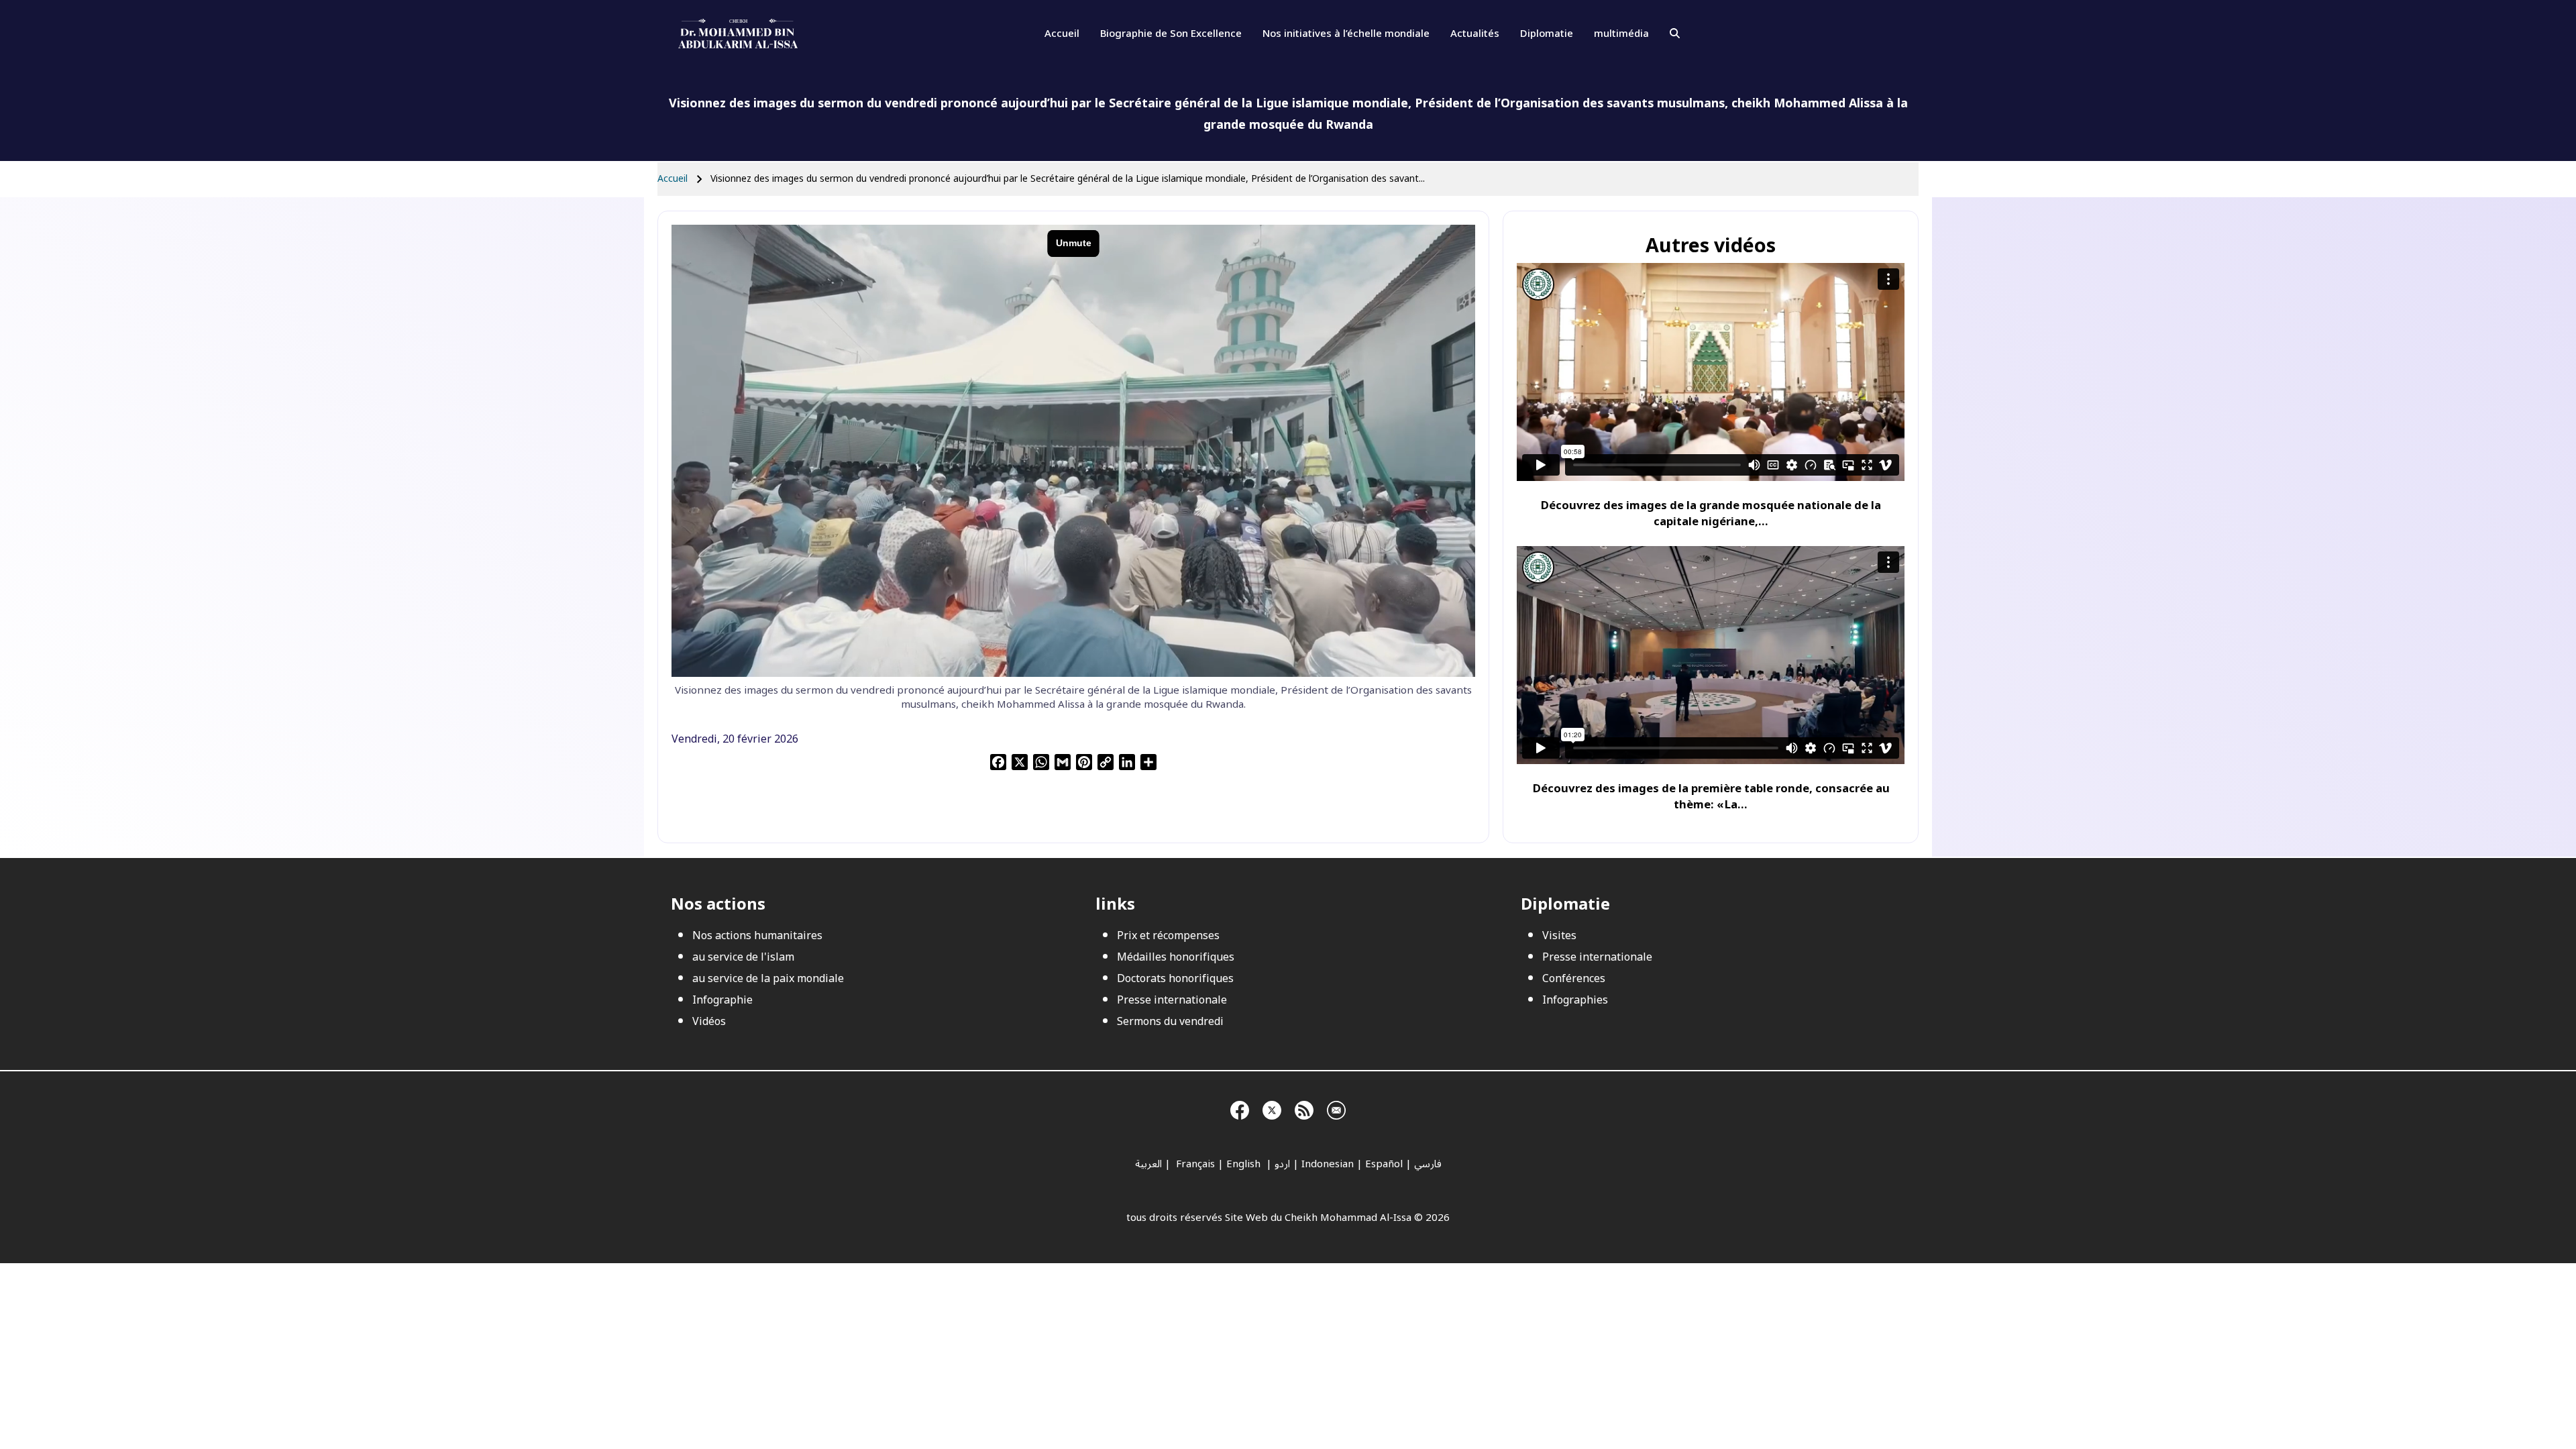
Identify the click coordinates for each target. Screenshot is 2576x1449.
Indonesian (1328, 1164)
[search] (1675, 34)
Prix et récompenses (1168, 936)
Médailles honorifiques (1176, 957)
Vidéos (709, 1022)
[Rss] (1304, 1108)
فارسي (1428, 1164)
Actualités (1475, 34)
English (1245, 1164)
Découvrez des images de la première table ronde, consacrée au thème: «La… (1711, 797)
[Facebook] (1240, 1108)
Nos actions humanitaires (757, 936)
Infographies (1575, 1000)
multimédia (1621, 34)
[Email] (1336, 1108)
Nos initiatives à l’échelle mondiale (1346, 34)
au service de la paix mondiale (768, 979)
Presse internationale (1172, 1000)
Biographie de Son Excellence (1171, 34)
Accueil (1062, 34)
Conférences (1574, 979)
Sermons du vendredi (1170, 1022)
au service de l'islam (743, 957)
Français (1194, 1164)
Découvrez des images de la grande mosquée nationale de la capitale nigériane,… (1711, 514)
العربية (1148, 1164)
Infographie (722, 1000)
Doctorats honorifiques (1175, 979)
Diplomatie (1547, 34)
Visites (1559, 936)
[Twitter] (1272, 1108)
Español (1384, 1164)
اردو (1282, 1164)
